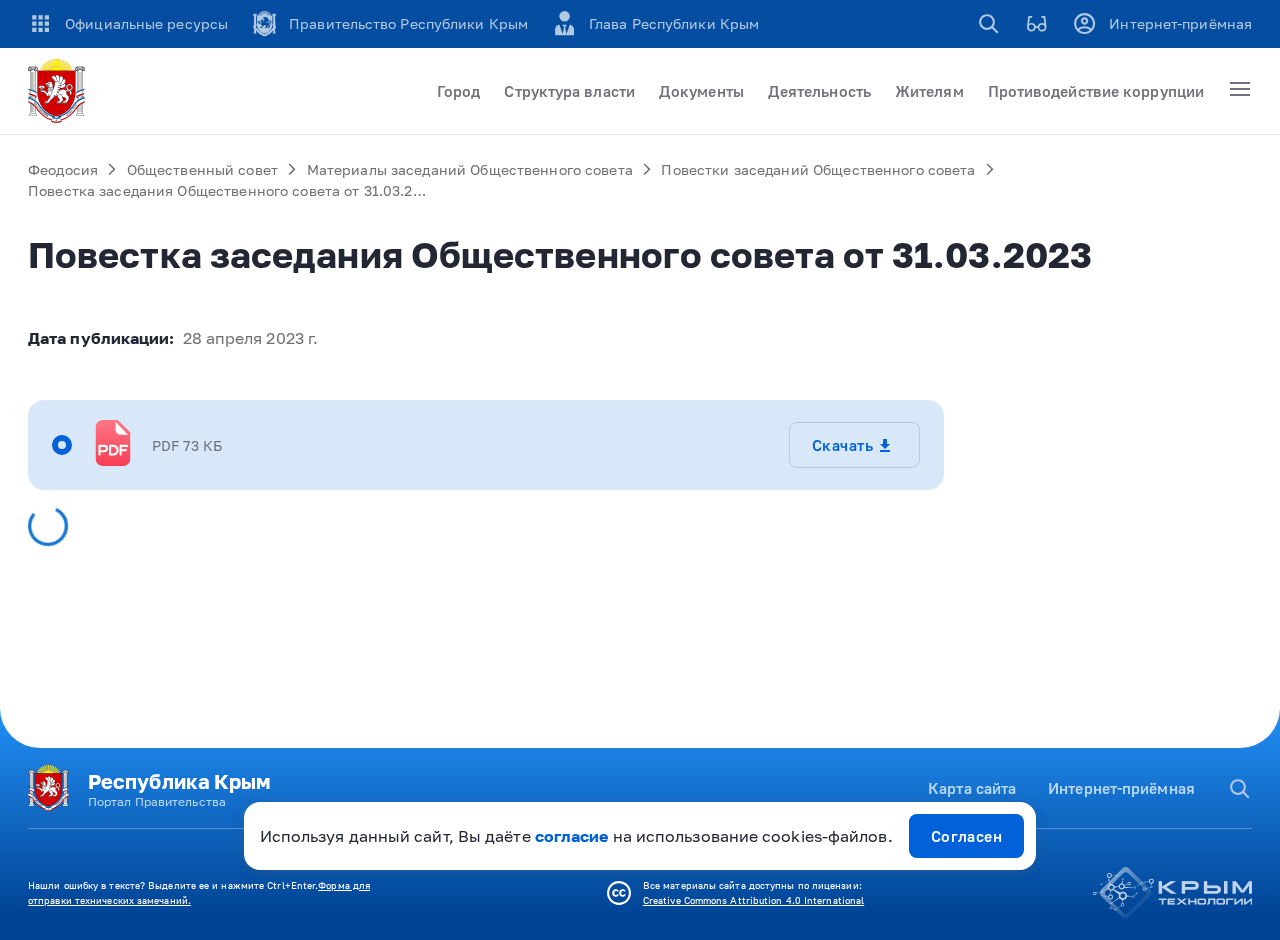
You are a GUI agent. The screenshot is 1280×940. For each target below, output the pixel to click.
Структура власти (569, 91)
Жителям (929, 91)
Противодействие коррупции (1096, 91)
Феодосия (63, 169)
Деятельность (819, 91)
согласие (572, 836)
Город (458, 91)
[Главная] (60, 91)
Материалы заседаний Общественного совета (470, 169)
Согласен (967, 836)
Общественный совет (202, 169)
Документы (701, 91)
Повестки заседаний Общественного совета (818, 169)
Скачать (842, 445)
